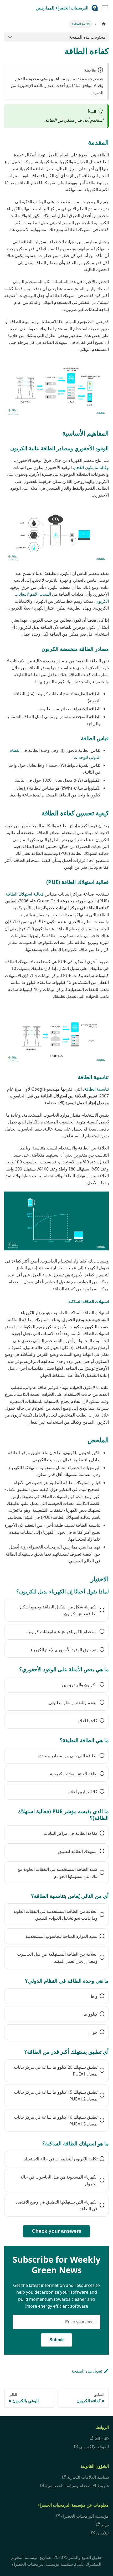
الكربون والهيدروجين (80, 1685)
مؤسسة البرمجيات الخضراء (85, 2516)
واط (94, 1996)
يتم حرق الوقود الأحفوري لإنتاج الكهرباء (64, 1650)
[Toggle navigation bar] (105, 8)
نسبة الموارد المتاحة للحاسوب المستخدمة (61, 1936)
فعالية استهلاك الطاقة (25, 894)
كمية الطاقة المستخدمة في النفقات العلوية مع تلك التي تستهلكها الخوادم (58, 1873)
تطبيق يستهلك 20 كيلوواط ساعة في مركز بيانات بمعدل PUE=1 (56, 2071)
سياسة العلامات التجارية (88, 2477)
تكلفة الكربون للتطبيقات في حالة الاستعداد (61, 2159)
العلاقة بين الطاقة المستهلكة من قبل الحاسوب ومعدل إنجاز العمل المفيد (57, 1957)
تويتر (105, 2524)
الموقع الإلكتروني (94, 2447)
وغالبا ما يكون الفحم (91, 467)
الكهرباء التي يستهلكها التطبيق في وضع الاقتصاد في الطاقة (56, 2205)
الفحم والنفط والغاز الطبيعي (73, 1703)
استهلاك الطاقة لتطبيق (78, 1851)
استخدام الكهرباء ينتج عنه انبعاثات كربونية (62, 1632)
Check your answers (57, 2231)
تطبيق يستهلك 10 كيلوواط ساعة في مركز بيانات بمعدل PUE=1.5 (56, 2120)
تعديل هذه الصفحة (87, 2371)
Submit (56, 2340)
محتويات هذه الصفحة (87, 37)
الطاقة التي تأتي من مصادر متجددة (68, 1756)
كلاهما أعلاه (88, 1721)
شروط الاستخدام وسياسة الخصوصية (77, 2486)
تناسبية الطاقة (96, 1089)
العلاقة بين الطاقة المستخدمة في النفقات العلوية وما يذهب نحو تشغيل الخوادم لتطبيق (55, 1915)
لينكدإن (102, 2533)
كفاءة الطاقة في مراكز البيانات (71, 1833)
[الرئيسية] (104, 24)
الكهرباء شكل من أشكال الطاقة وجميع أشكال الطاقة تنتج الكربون (58, 1610)
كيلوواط (91, 2014)
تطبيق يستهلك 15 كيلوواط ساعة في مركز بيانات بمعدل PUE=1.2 (56, 2095)
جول (94, 2032)
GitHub (102, 2438)
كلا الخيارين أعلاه (83, 1792)
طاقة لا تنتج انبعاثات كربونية (74, 1774)
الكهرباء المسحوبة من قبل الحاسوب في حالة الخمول (59, 2180)
